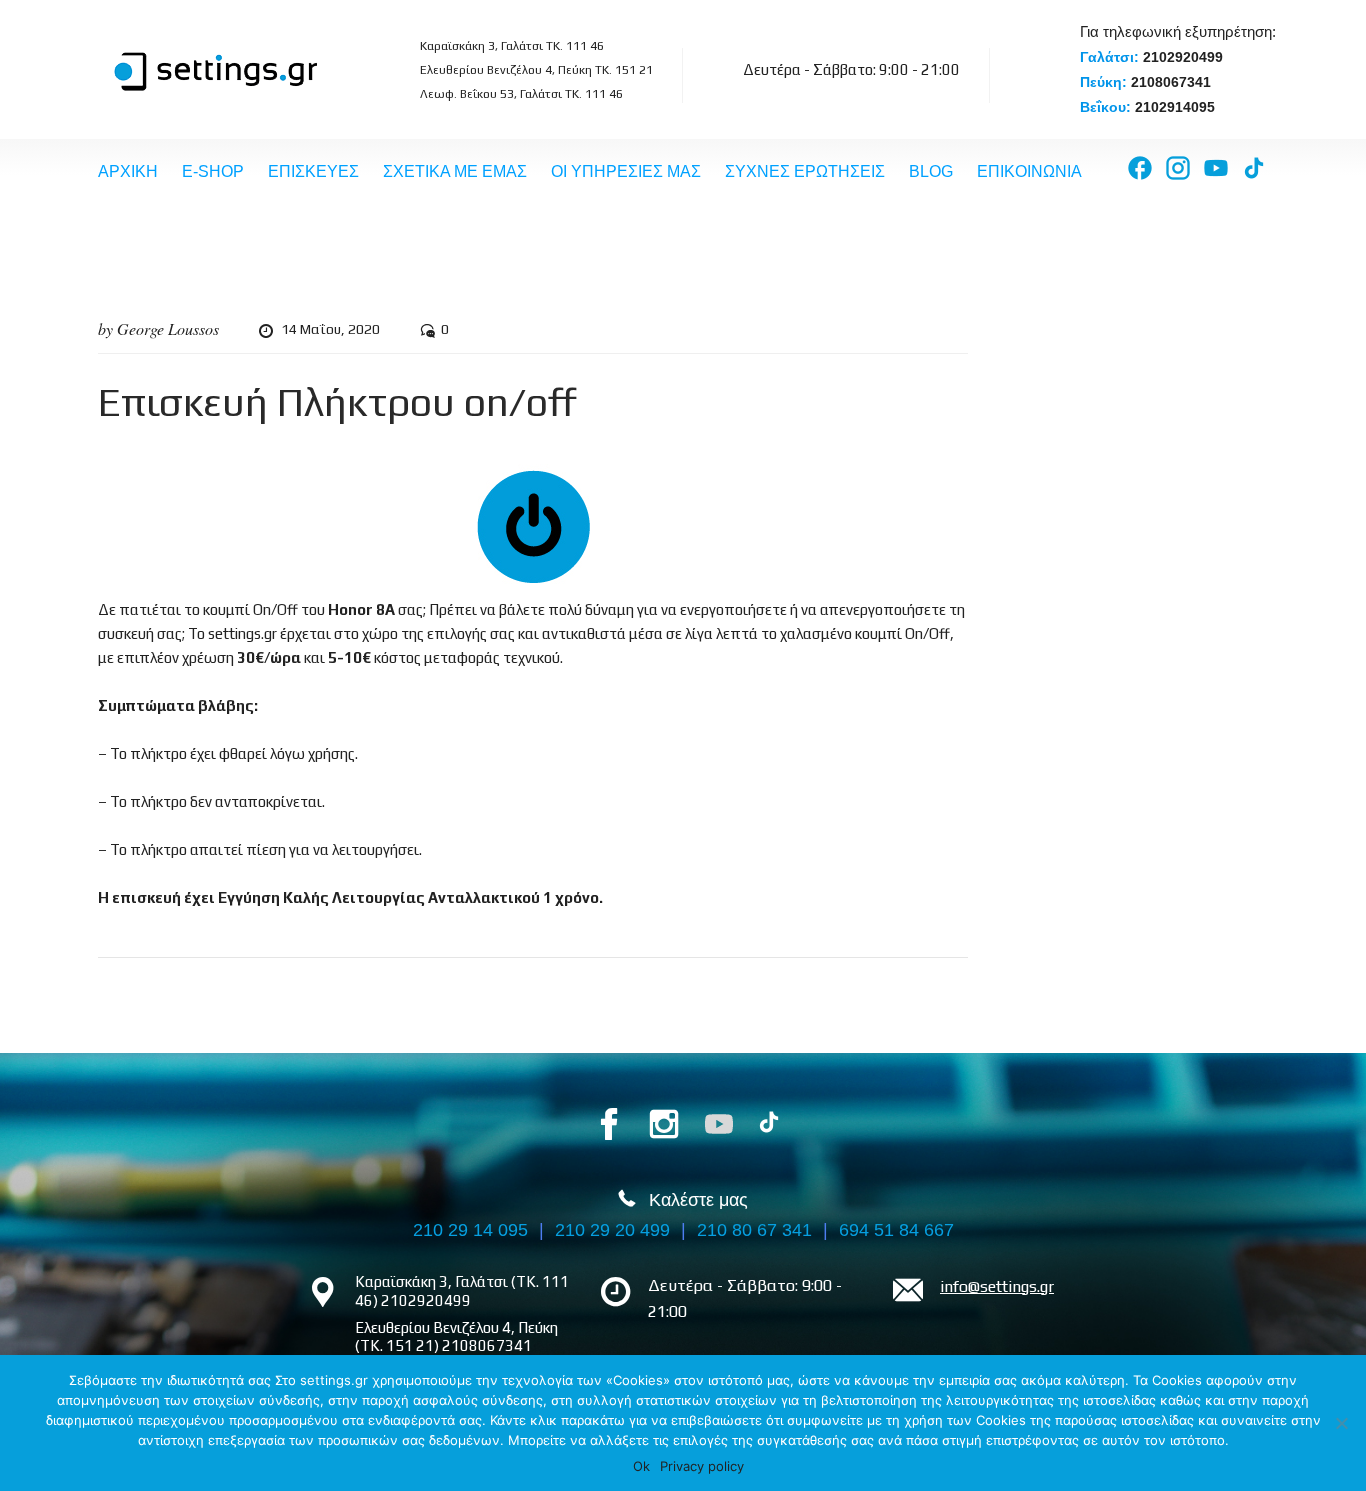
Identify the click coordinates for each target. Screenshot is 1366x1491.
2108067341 (1171, 82)
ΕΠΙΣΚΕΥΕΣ (313, 171)
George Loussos (168, 328)
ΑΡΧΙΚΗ (128, 171)
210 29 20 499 (612, 1230)
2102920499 (1183, 57)
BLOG (931, 171)
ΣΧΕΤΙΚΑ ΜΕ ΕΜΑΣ (455, 171)
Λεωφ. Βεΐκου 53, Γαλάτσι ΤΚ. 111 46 (521, 94)
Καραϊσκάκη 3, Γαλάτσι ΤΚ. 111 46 (512, 46)
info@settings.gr (997, 1286)
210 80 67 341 (754, 1230)
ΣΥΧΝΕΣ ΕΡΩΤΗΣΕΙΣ (805, 171)
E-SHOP (213, 171)
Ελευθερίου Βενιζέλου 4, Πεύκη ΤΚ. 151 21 (536, 70)
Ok (641, 1466)
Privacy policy (702, 1466)
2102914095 (1175, 107)
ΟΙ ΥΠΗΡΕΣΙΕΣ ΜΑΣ (626, 171)
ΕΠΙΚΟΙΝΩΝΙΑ (1029, 171)
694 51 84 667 (896, 1230)
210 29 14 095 (470, 1230)
